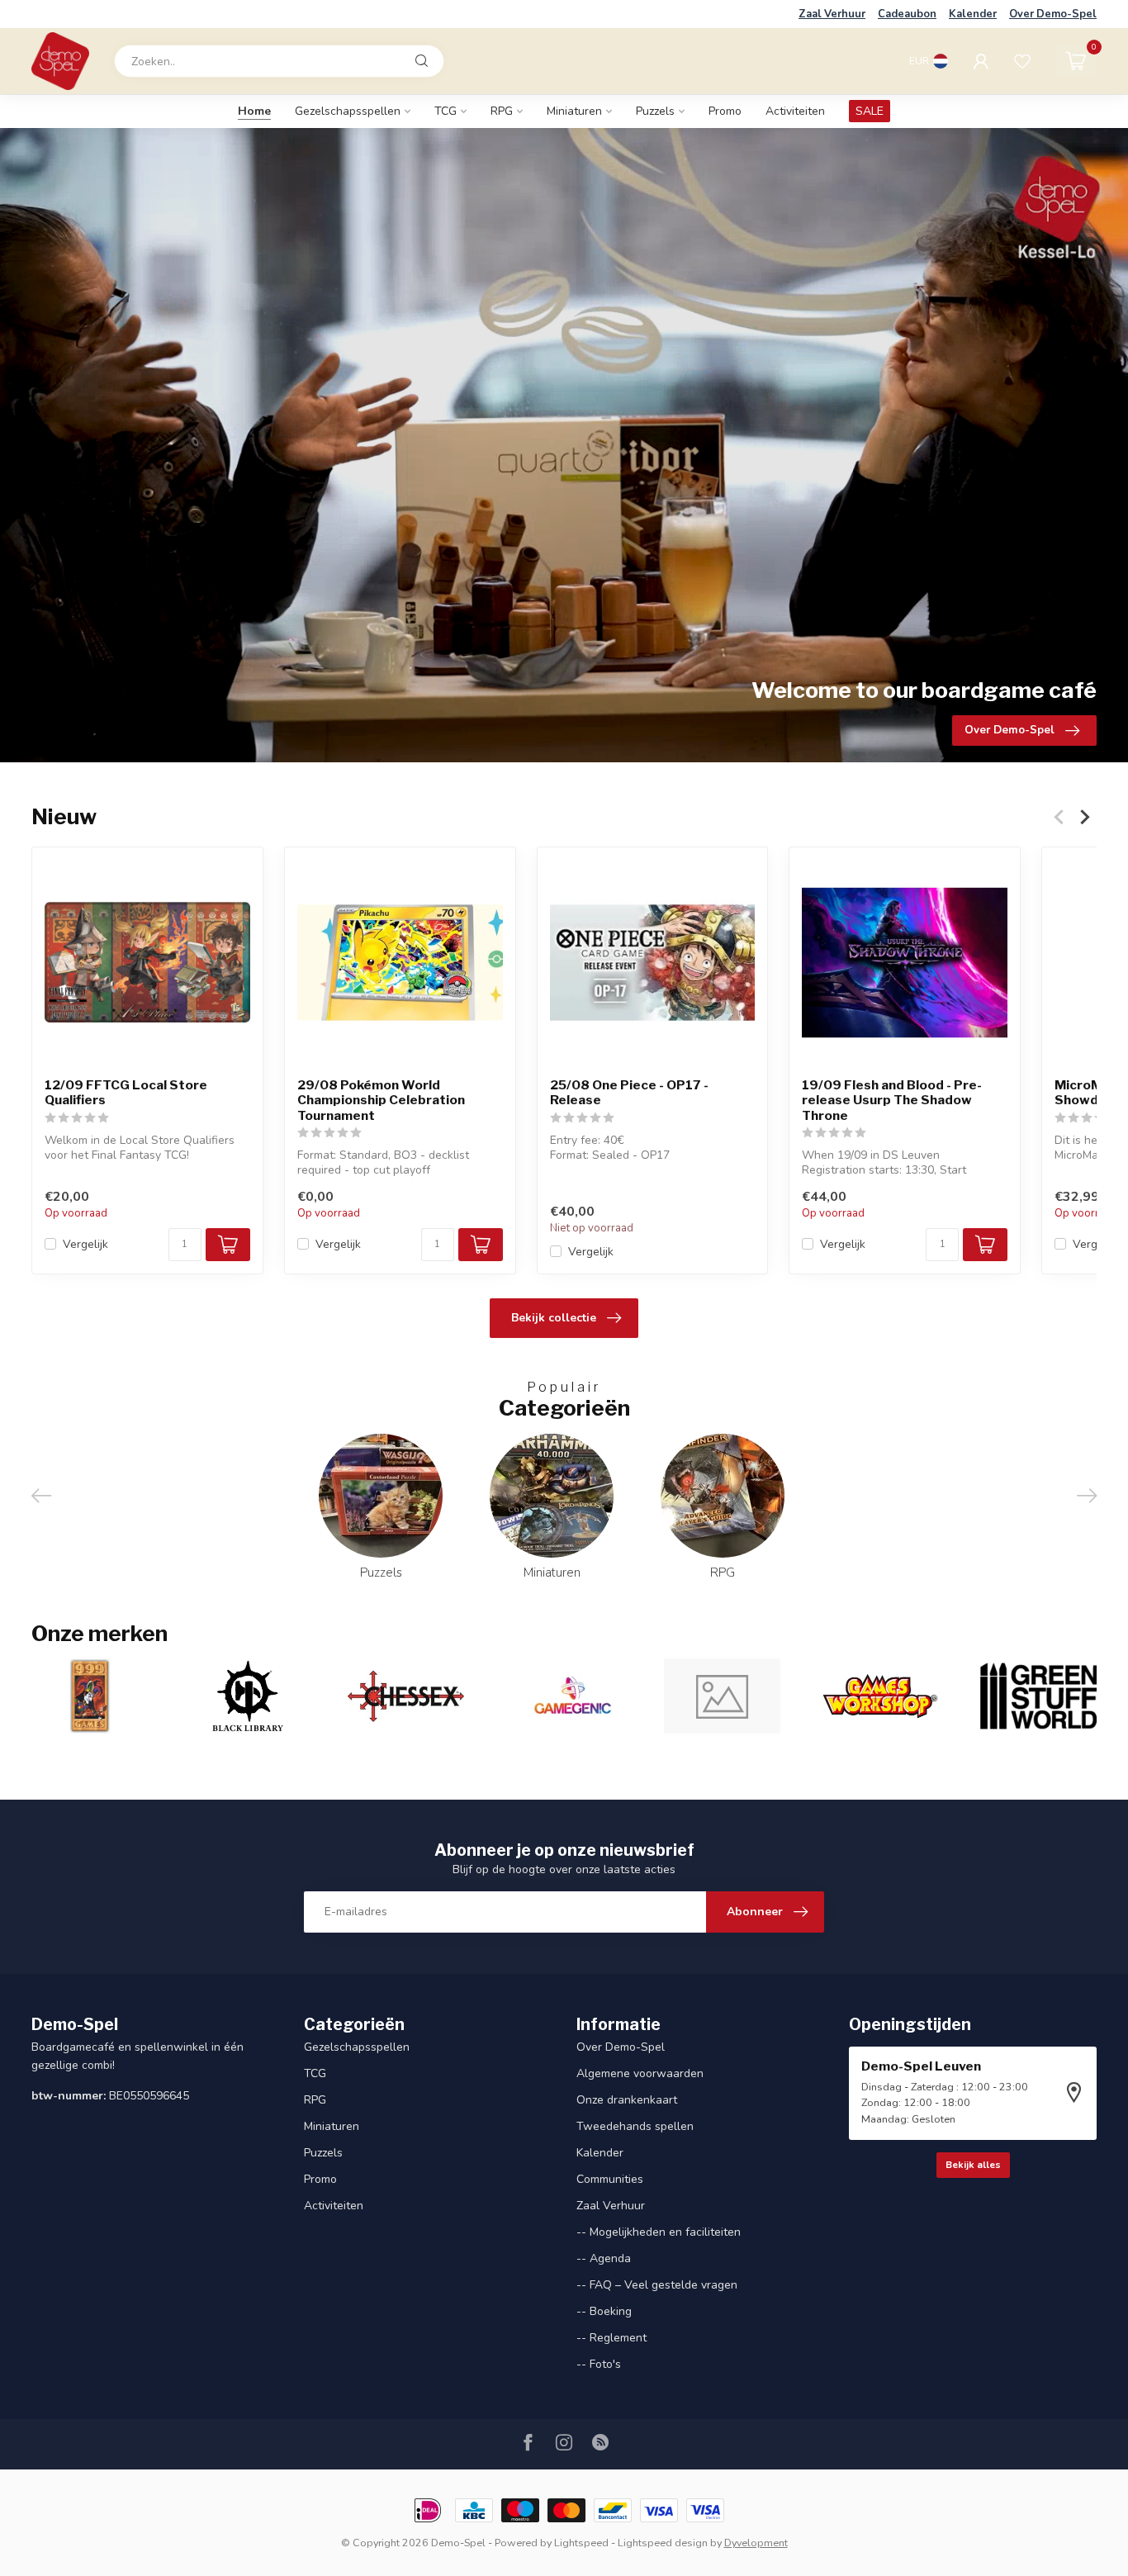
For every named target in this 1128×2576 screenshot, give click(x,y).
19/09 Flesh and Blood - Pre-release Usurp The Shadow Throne (892, 1100)
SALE (870, 111)
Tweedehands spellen (635, 2126)
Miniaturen (574, 111)
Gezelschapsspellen (348, 111)
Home (254, 111)
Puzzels (655, 111)
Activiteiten (795, 111)
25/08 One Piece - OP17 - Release (629, 1092)
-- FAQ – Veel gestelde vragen (657, 2285)
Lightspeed (581, 2543)
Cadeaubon (907, 14)
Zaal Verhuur (832, 14)
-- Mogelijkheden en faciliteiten (659, 2232)
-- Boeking (604, 2311)
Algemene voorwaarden (640, 2073)
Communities (610, 2179)
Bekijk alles (973, 2165)
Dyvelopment (756, 2543)
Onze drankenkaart (627, 2100)
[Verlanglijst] (1022, 61)
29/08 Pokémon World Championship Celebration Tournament (381, 1100)
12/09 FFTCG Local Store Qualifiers (126, 1092)
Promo (725, 111)
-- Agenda (604, 2258)
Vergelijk (85, 1243)
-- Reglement (611, 2338)
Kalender (973, 14)
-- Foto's (599, 2364)
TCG (446, 111)
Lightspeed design (663, 2543)
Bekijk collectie (554, 1318)
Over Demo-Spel (1053, 14)
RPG (502, 111)
